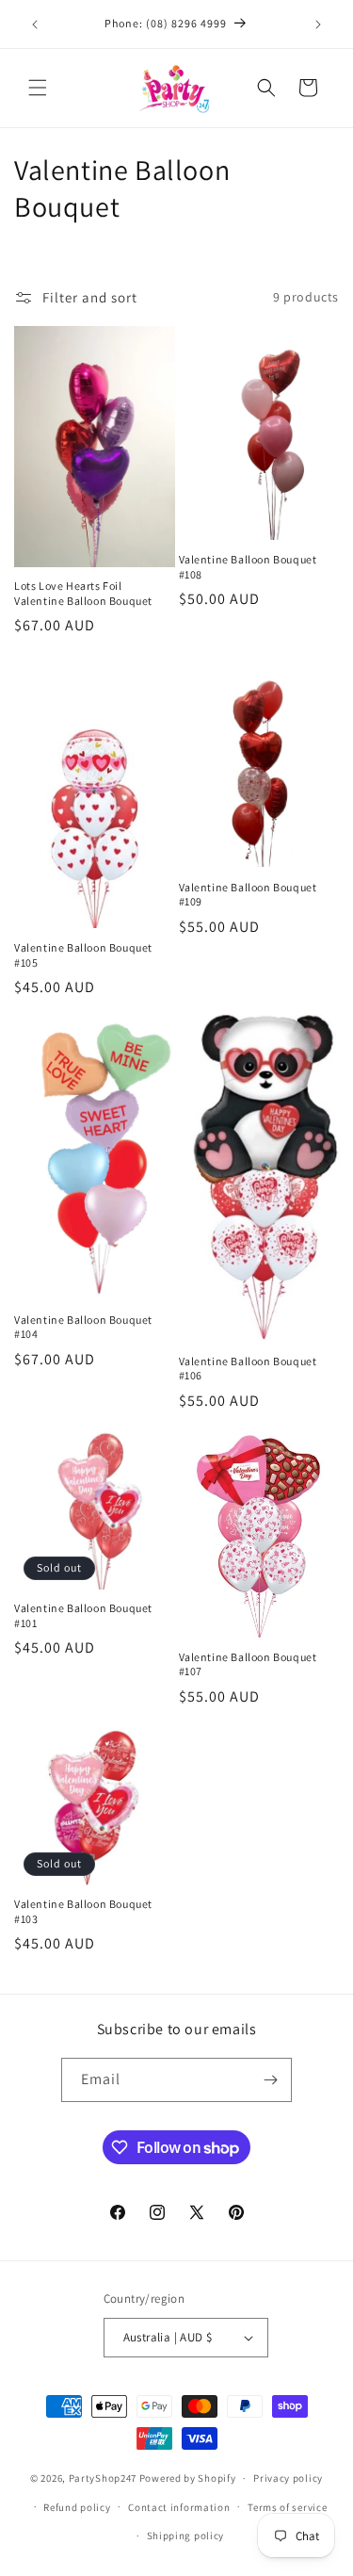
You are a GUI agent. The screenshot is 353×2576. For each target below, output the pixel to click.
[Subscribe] (270, 2080)
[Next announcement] (318, 24)
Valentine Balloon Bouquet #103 (83, 1911)
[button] (38, 88)
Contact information (179, 2507)
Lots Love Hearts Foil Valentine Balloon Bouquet (83, 593)
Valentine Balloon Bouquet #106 (248, 1369)
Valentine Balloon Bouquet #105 (83, 955)
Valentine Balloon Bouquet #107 (248, 1664)
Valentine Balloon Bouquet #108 (248, 567)
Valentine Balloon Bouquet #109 (248, 895)
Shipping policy (186, 2535)
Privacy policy (288, 2478)
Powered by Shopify (188, 2478)
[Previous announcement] (35, 24)
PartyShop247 (103, 2478)
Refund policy (77, 2507)
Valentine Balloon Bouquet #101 (83, 1615)
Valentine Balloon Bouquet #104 (83, 1327)
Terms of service (287, 2507)
